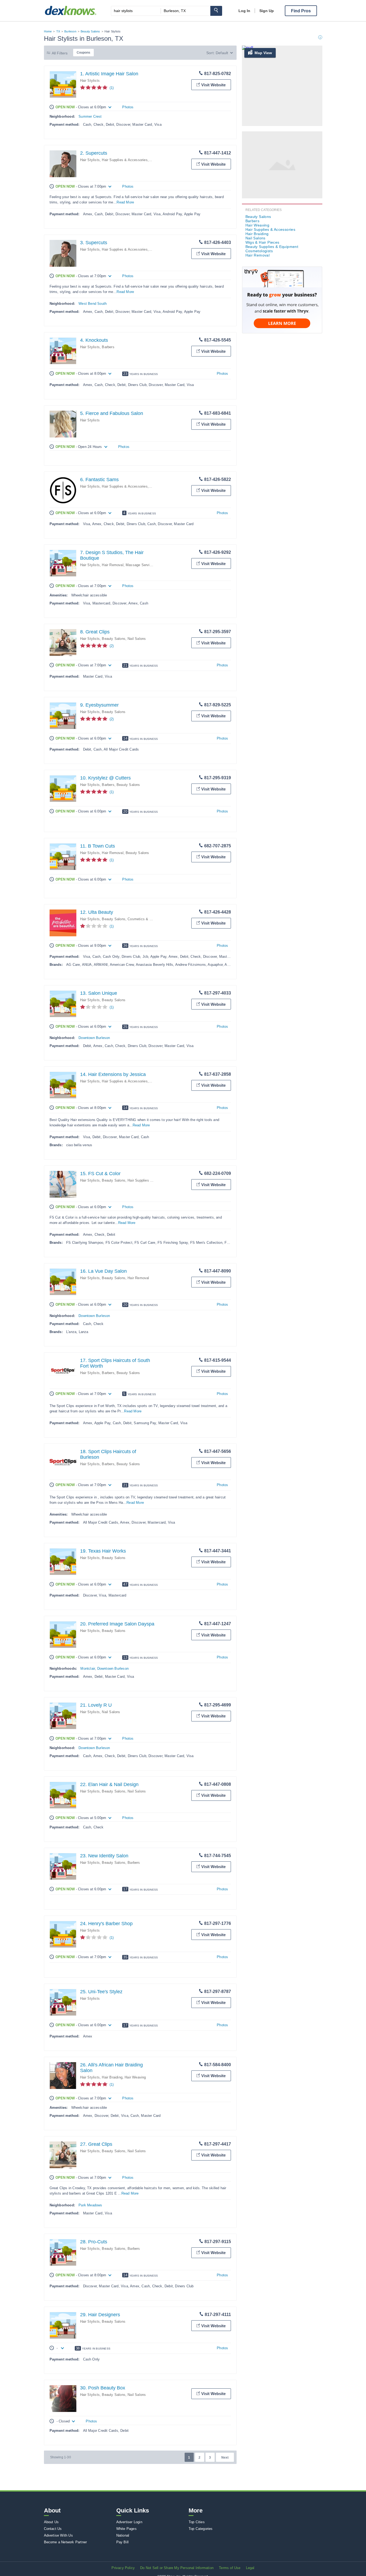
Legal (250, 2568)
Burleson (70, 31)
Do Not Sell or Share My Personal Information (177, 2568)
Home (48, 31)
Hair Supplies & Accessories (125, 160)
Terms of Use (230, 2568)
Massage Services (141, 565)
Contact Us (53, 2529)
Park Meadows (90, 2205)
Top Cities (197, 2522)
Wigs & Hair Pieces (262, 242)
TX (58, 31)
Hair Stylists (90, 81)
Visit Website (213, 85)
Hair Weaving (135, 2077)
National (123, 2535)
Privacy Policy (123, 2568)
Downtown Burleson (94, 1038)
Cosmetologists (259, 251)
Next (225, 2458)
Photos (128, 107)
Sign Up (267, 11)
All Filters (60, 53)
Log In (244, 11)
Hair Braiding (112, 2077)
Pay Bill (123, 2542)
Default (222, 53)
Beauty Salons (90, 31)
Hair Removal (113, 565)
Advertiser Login (129, 2522)
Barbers (108, 347)
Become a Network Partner (66, 2542)
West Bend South (93, 304)
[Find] (216, 11)
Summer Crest (90, 116)
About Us (51, 2522)
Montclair (88, 1669)
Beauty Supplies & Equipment (272, 247)
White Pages (126, 2529)
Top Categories (201, 2529)
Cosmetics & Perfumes (146, 919)
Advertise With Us (58, 2535)
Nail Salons (137, 639)
